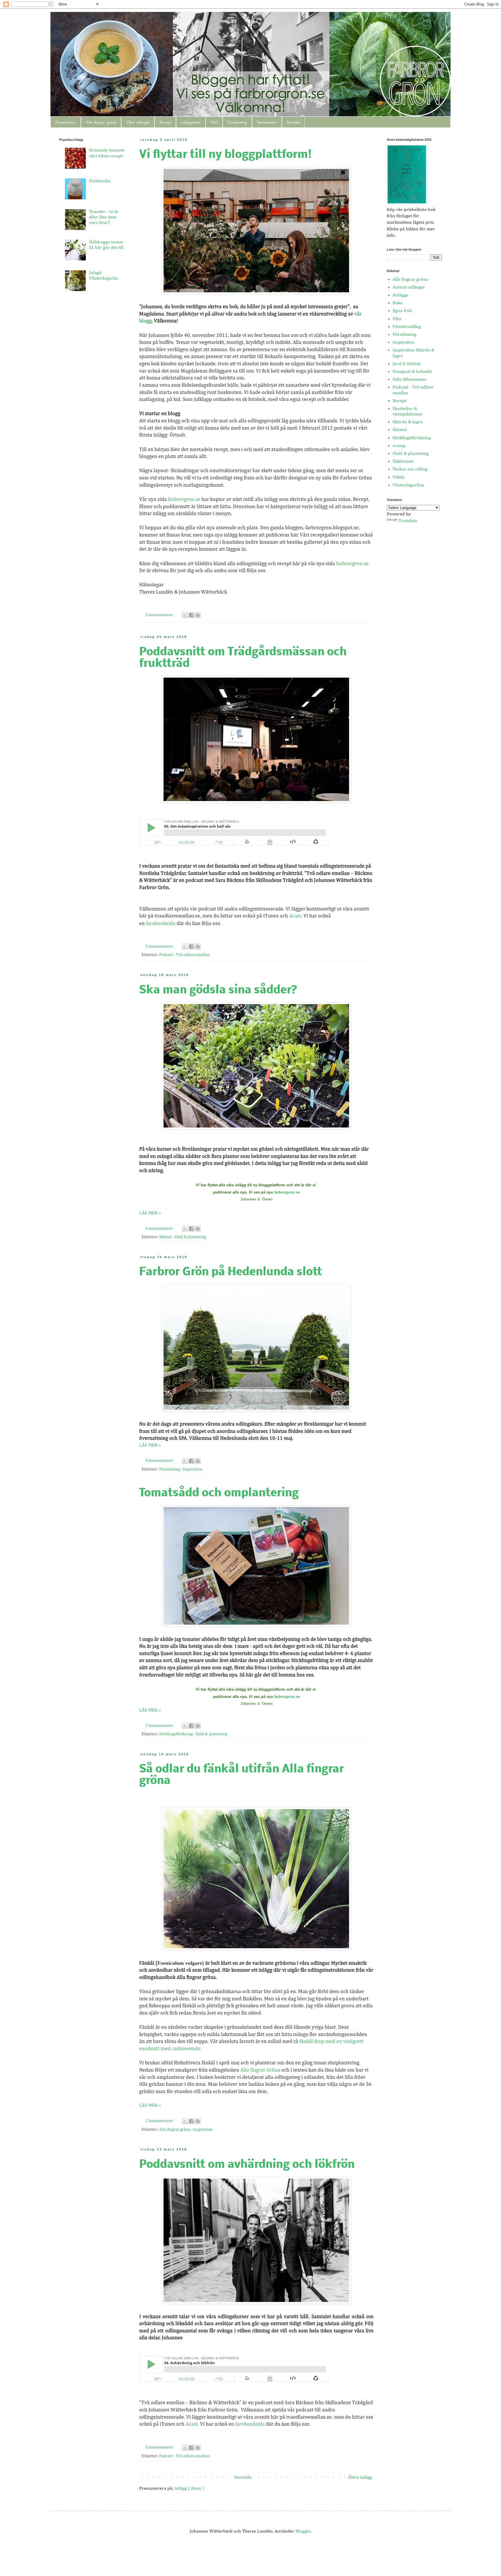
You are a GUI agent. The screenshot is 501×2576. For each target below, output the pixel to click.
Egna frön (402, 311)
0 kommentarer (160, 1461)
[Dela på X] (185, 615)
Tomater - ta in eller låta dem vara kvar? (104, 217)
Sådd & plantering (190, 1237)
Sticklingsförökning (176, 1734)
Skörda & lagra (407, 422)
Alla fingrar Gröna (260, 2070)
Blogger (303, 2531)
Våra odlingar (138, 122)
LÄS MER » (150, 1213)
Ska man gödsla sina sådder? (218, 990)
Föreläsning (237, 122)
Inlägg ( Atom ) (189, 2489)
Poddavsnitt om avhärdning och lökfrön (247, 2165)
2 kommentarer (160, 2121)
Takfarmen (403, 461)
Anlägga (401, 295)
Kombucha (100, 181)
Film (214, 122)
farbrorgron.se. (353, 564)
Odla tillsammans (410, 380)
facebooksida (161, 924)
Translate (408, 521)
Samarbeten (267, 122)
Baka (397, 303)
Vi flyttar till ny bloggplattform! (225, 155)
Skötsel (166, 1237)
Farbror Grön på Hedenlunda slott (231, 1272)
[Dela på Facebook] (191, 615)
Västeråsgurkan (408, 485)
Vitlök (398, 477)
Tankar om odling (410, 469)
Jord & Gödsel (406, 364)
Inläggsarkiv (191, 122)
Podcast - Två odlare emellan (184, 955)
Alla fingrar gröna (101, 122)
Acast (295, 916)
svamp (399, 446)
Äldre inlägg (360, 2478)
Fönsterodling (407, 327)
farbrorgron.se (184, 499)
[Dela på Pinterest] (198, 615)
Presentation (66, 122)
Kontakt (293, 122)
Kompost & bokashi (412, 372)
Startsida (243, 2478)
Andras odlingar (409, 287)
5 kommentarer (160, 615)
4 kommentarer (160, 1229)
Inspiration (193, 1469)
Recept (165, 122)
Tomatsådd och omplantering (219, 1493)
